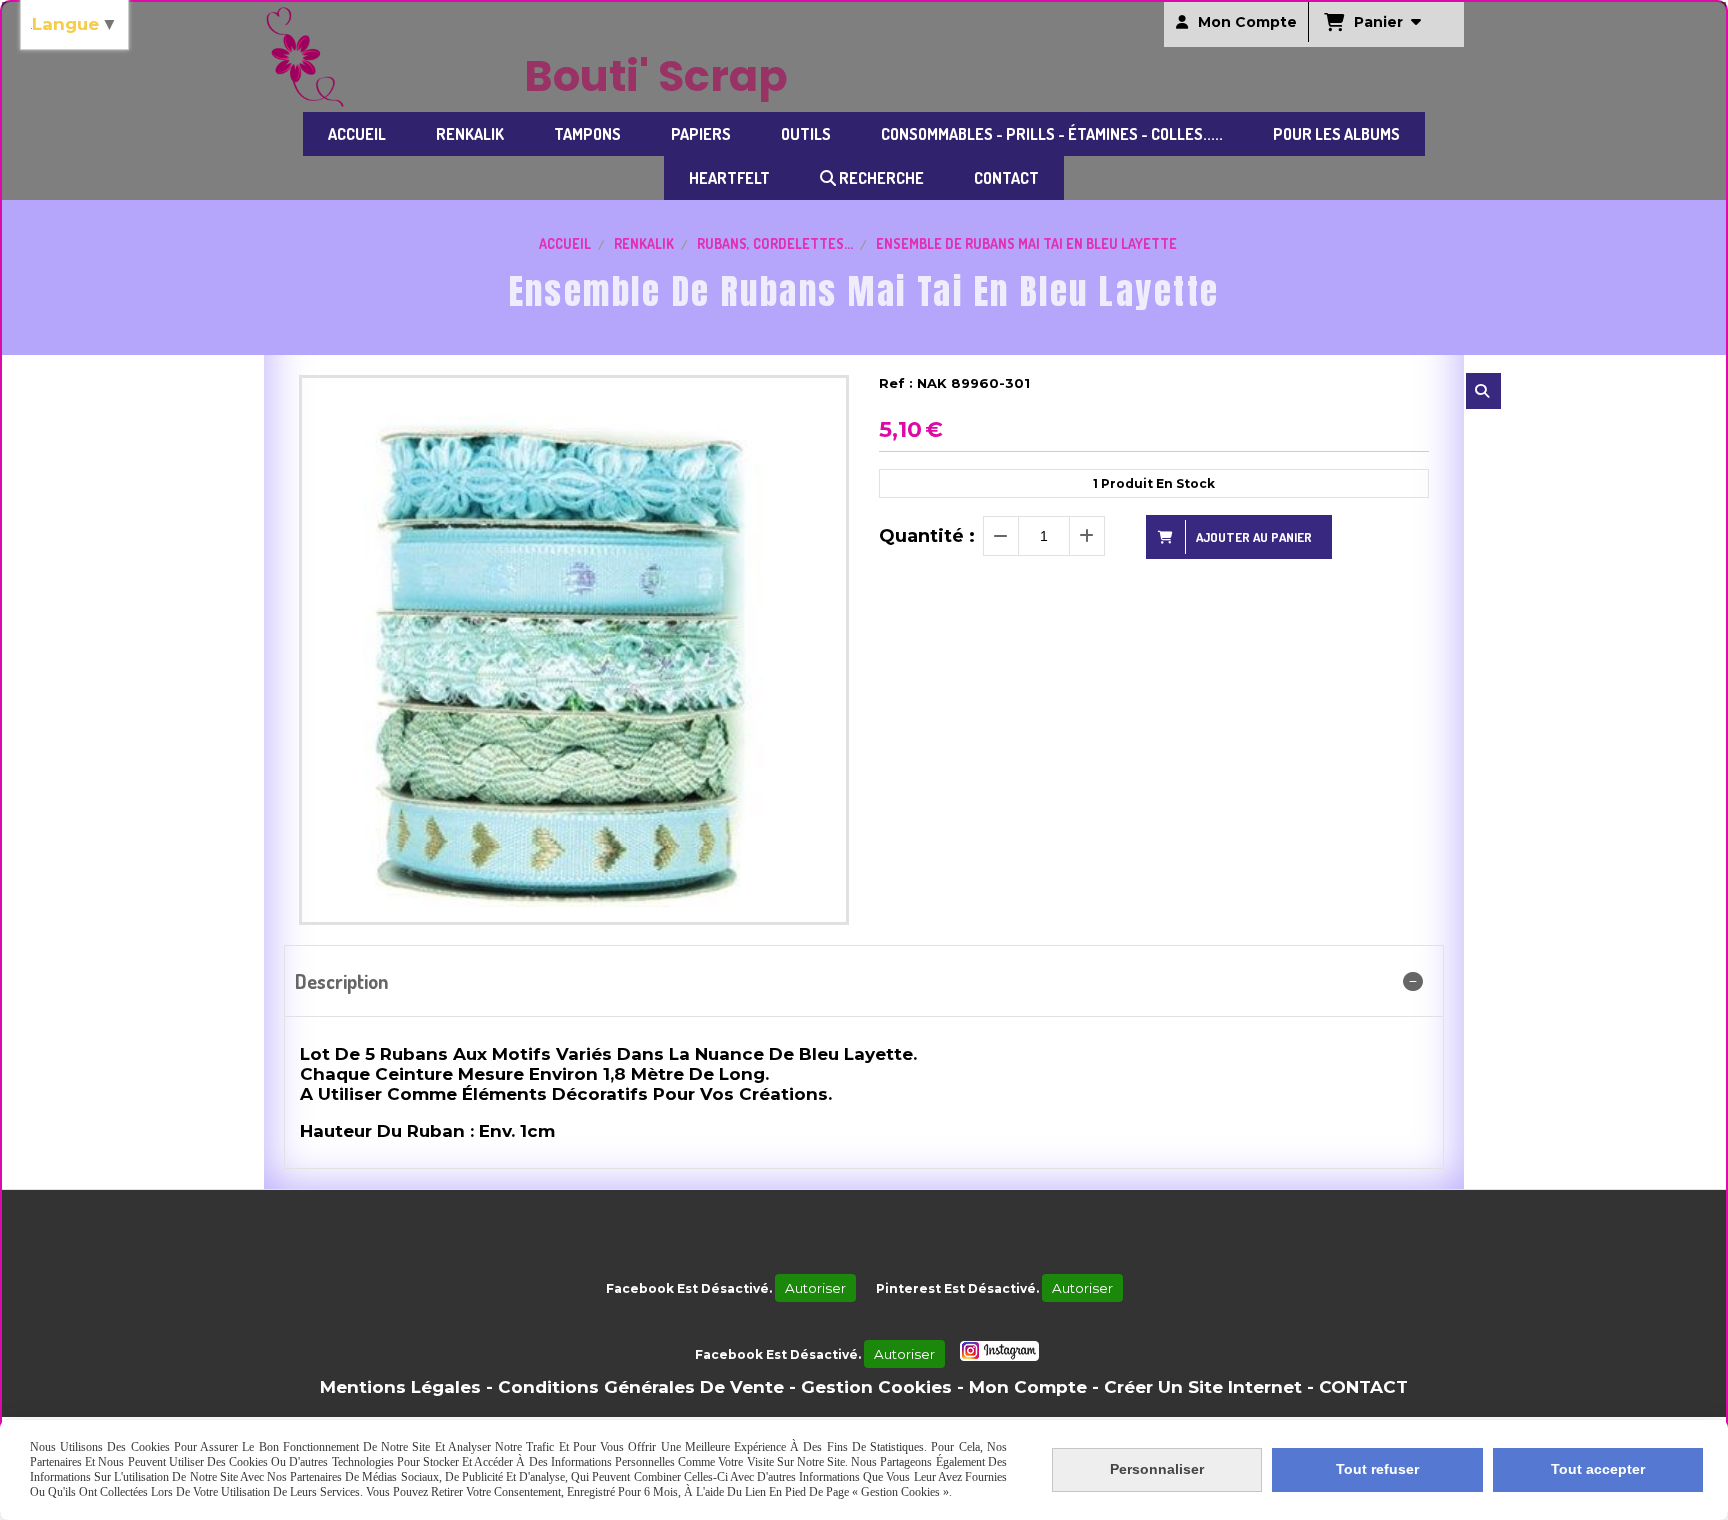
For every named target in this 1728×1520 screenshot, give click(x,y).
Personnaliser (1157, 1469)
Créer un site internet (1203, 1387)
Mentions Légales (400, 1387)
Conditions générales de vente (641, 1387)
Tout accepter (1598, 1469)
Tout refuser (1377, 1469)
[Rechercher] (1483, 391)
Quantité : (927, 536)
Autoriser (815, 1288)
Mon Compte (1028, 1387)
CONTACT (1363, 1387)
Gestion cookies (876, 1387)
